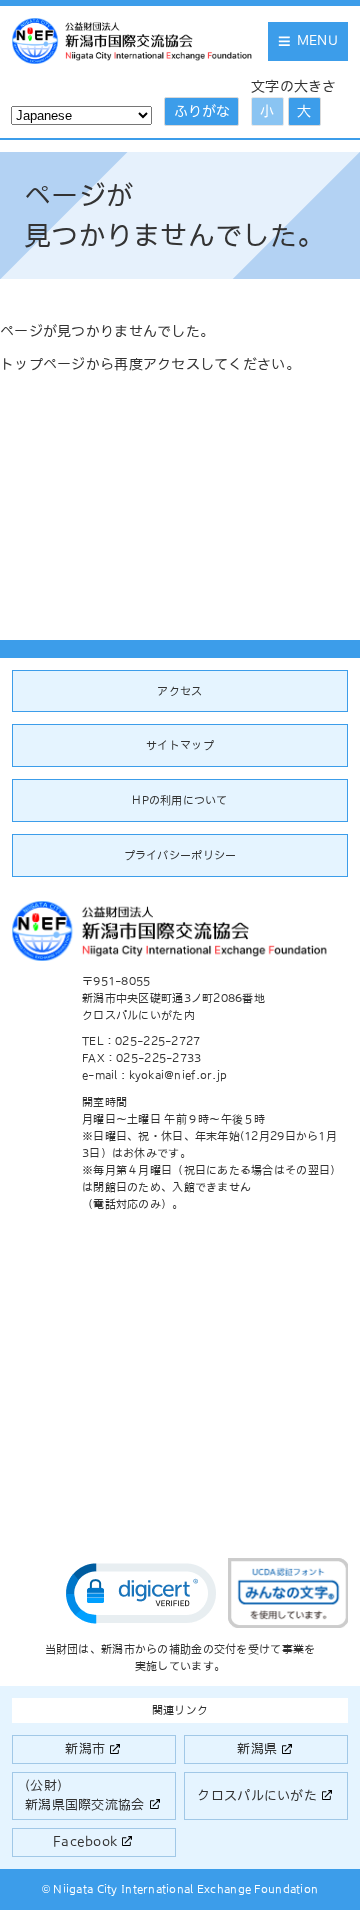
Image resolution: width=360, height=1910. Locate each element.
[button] (141, 1593)
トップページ (43, 364)
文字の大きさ (294, 86)
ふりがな (202, 111)
